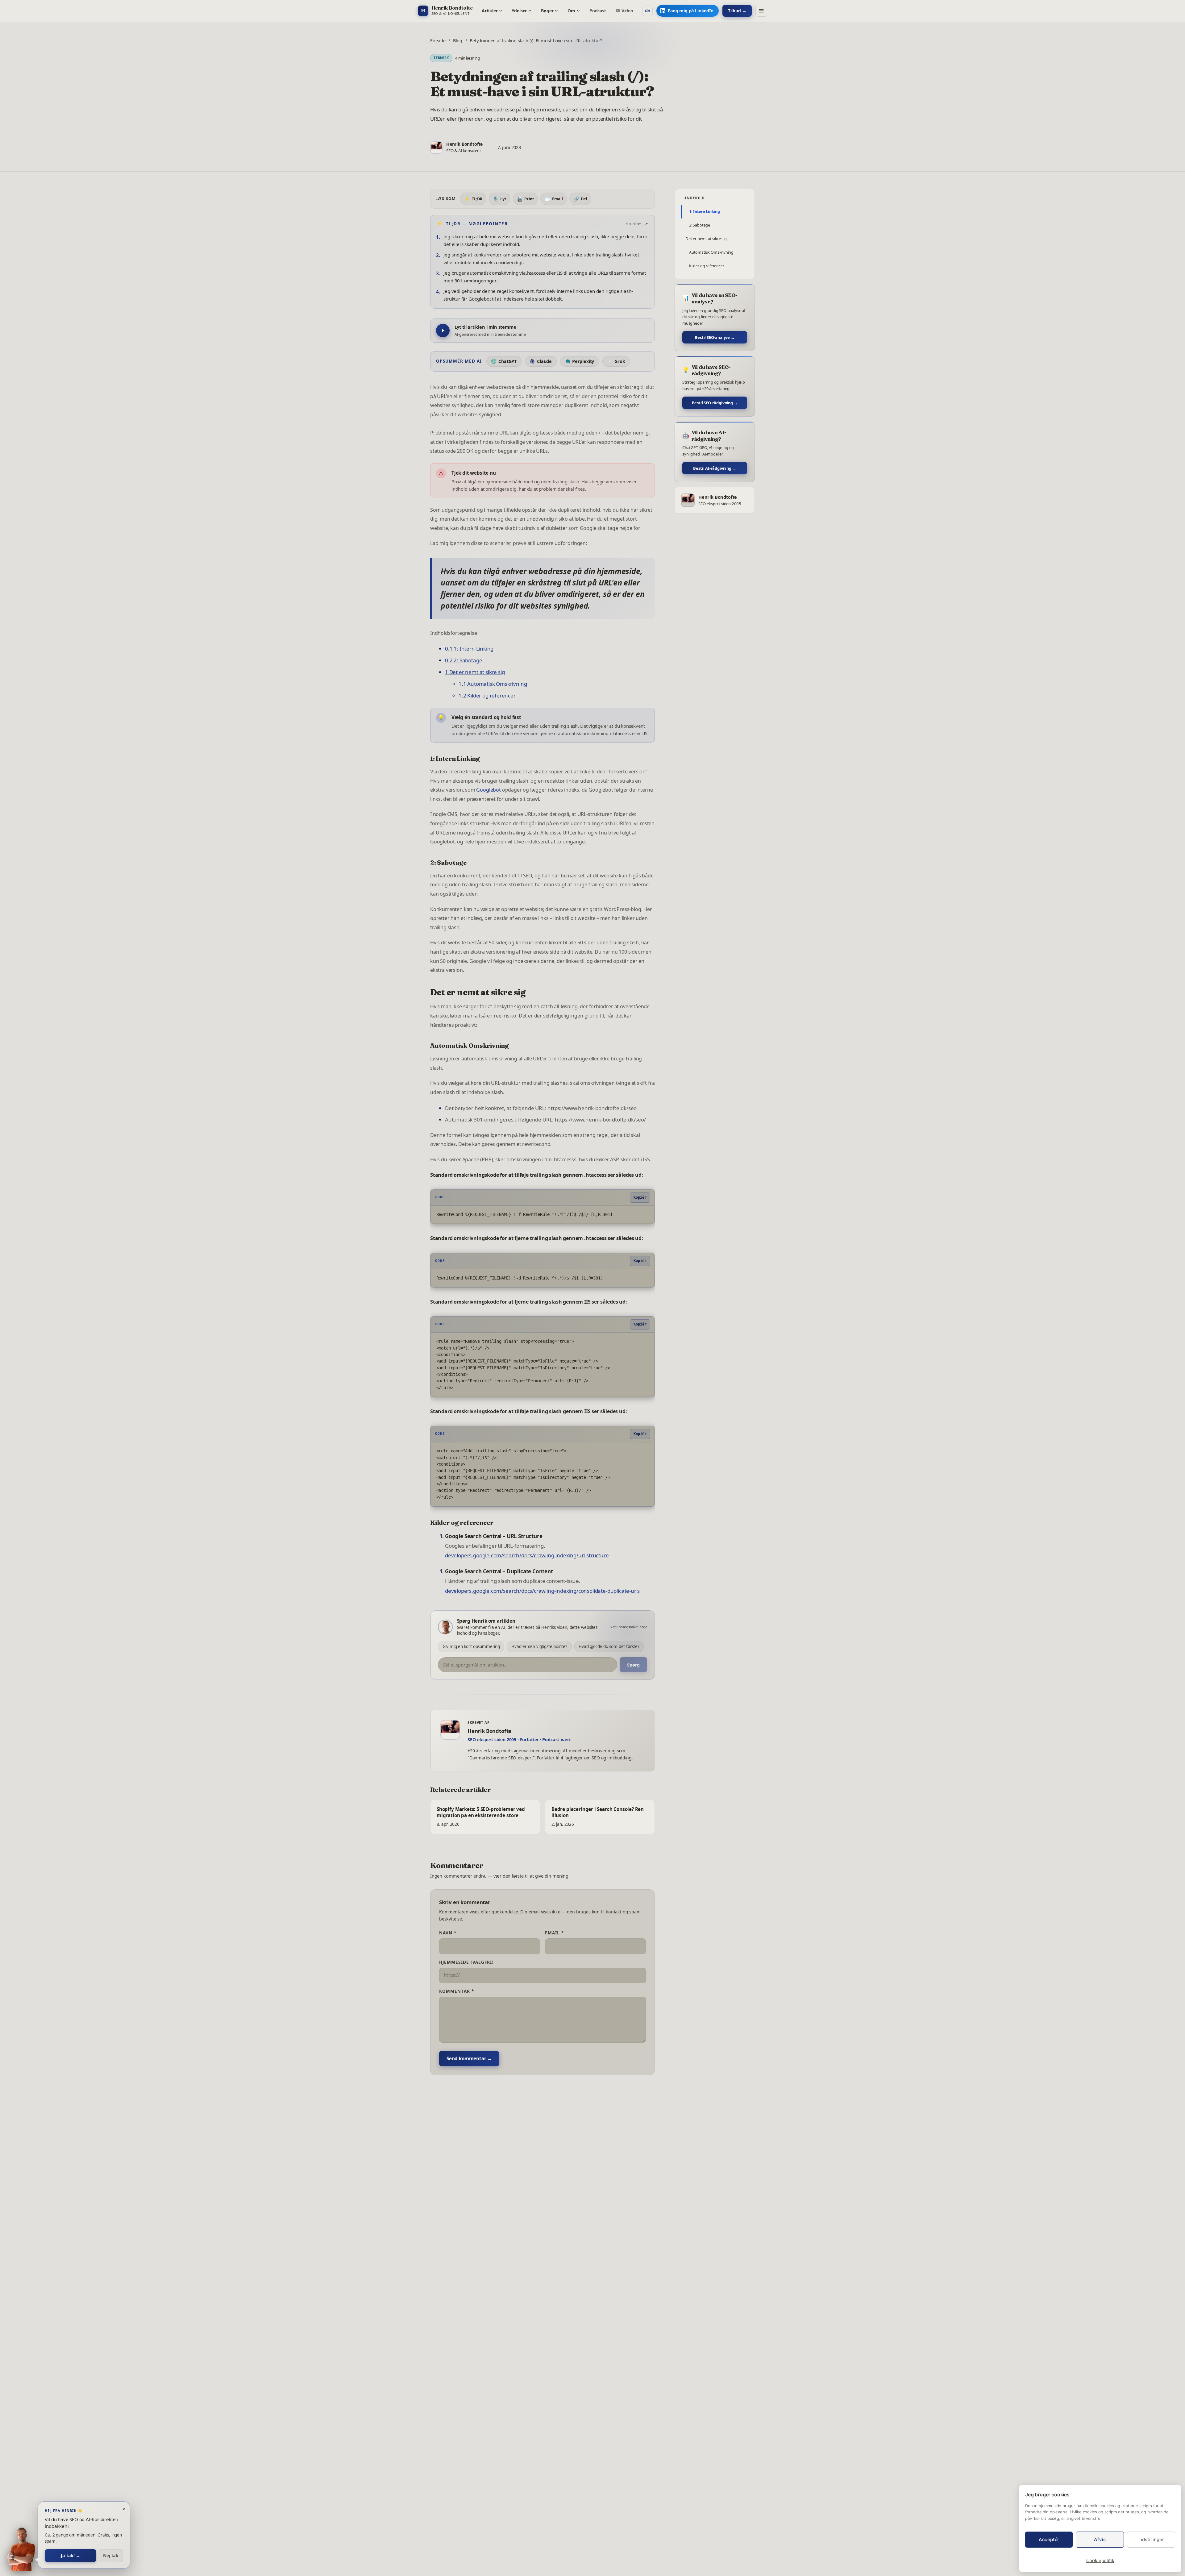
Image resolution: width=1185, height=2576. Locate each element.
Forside (438, 40)
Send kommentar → (469, 2058)
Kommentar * (457, 1991)
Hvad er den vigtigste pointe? (539, 1646)
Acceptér (1049, 2539)
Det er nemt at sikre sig (706, 239)
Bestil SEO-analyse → (715, 337)
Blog (458, 40)
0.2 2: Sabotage (464, 660)
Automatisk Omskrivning (711, 252)
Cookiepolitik (1100, 2560)
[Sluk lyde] (647, 11)
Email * (555, 1933)
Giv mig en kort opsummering (471, 1646)
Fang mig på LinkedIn (690, 11)
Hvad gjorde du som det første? (609, 1646)
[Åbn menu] (761, 11)
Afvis (1100, 2539)
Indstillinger (1151, 2539)
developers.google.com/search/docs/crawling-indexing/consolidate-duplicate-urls (542, 1591)
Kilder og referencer (707, 266)
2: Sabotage (700, 225)
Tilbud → (737, 11)
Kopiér (640, 1197)
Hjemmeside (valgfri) (467, 1962)
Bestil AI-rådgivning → (715, 468)
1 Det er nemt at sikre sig (475, 672)
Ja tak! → (70, 2555)
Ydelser (519, 11)
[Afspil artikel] (443, 331)
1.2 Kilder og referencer (487, 695)
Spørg (633, 1665)
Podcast (598, 11)
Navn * (448, 1933)
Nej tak (111, 2555)
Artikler (490, 11)
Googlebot (488, 790)
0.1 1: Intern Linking (469, 649)
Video (627, 11)
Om (571, 11)
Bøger (547, 11)
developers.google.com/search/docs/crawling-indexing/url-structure (527, 1555)
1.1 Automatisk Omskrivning (493, 684)
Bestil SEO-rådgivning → (715, 403)
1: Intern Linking (705, 212)
